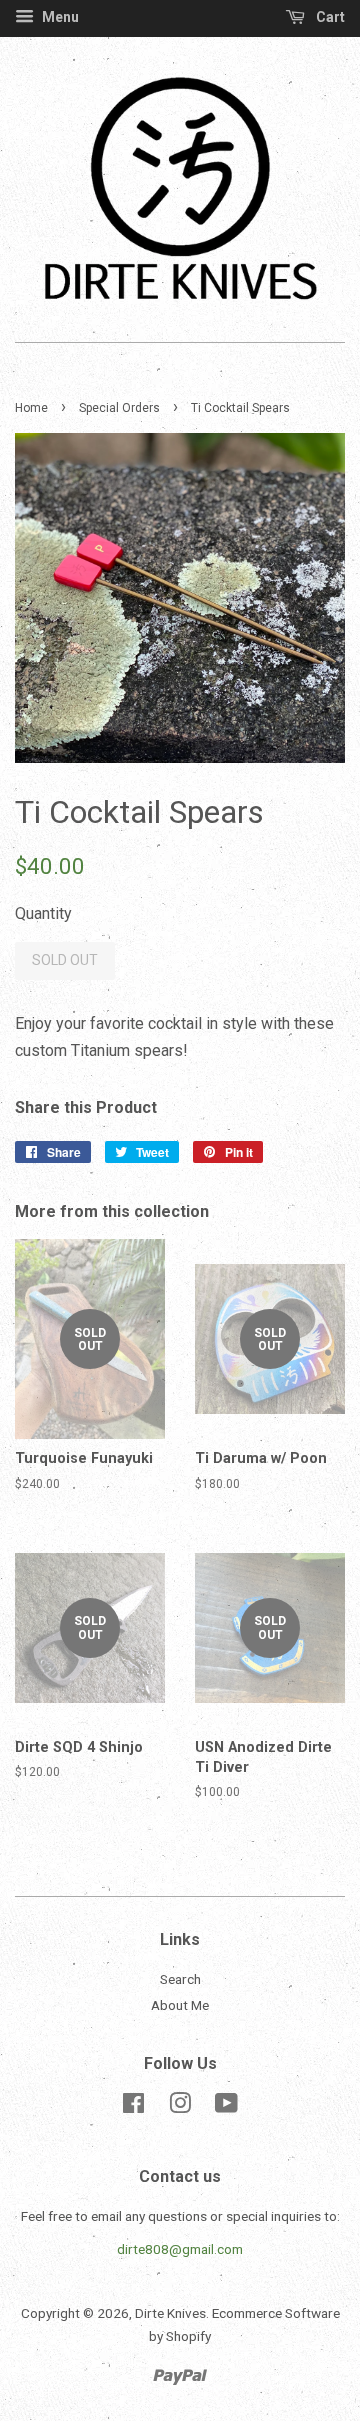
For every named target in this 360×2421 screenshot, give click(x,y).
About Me (180, 2005)
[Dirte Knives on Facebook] (133, 2107)
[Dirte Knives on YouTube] (226, 2107)
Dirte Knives (170, 2313)
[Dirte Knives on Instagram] (180, 2107)
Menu (59, 17)
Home (31, 408)
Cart (329, 17)
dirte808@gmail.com (180, 2249)
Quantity (43, 913)
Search (180, 1979)
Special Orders (119, 408)
